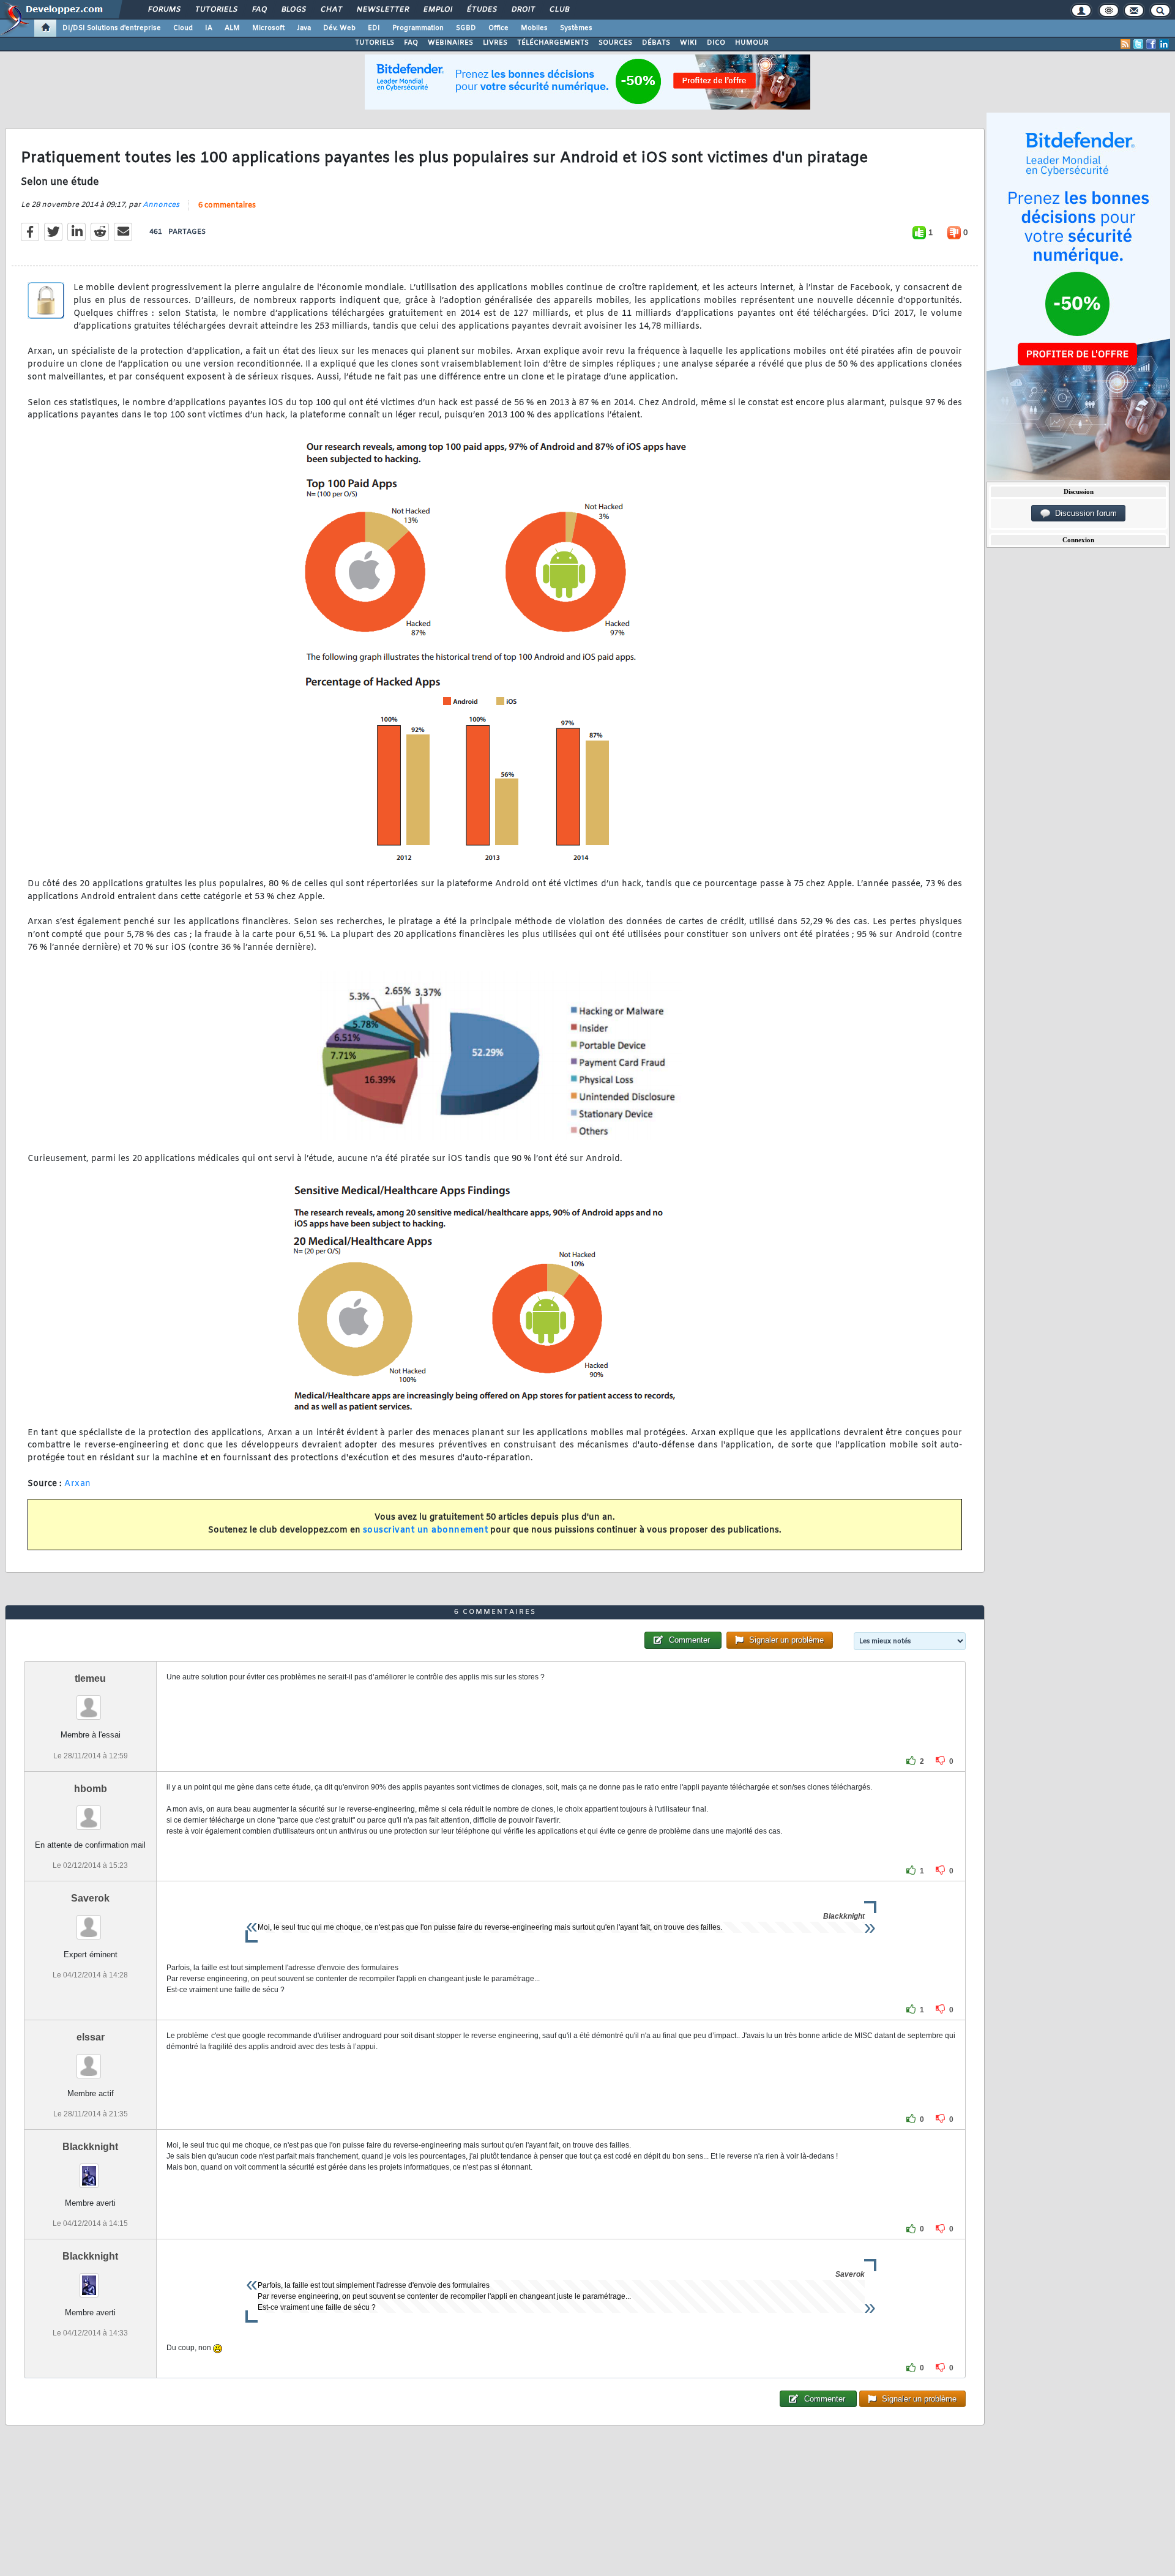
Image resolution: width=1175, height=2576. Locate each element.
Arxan (78, 1484)
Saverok (90, 1898)
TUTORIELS (375, 43)
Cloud (183, 28)
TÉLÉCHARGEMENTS (553, 43)
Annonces (161, 205)
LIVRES (495, 43)
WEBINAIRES (450, 43)
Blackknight (90, 2147)
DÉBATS (656, 43)
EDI (374, 28)
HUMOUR (752, 43)
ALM (232, 28)
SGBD (466, 28)
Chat (331, 10)
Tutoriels (216, 10)
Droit (523, 10)
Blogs (293, 10)
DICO (716, 43)
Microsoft (268, 28)
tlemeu (90, 1678)
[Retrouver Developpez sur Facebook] (1151, 44)
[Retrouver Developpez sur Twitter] (1138, 44)
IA (209, 28)
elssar (91, 2037)
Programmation (418, 28)
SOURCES (615, 43)
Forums (164, 10)
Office (498, 28)
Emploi (437, 10)
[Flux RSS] (1125, 44)
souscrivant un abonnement (426, 1530)
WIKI (688, 43)
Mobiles (534, 28)
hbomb (91, 1789)
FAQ (259, 10)
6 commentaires (227, 206)
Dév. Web (339, 28)
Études (481, 10)
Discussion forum (1084, 513)
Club (559, 10)
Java (304, 28)
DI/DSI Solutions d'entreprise (112, 28)
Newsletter (382, 10)
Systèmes (576, 28)
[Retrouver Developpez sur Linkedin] (1164, 44)
